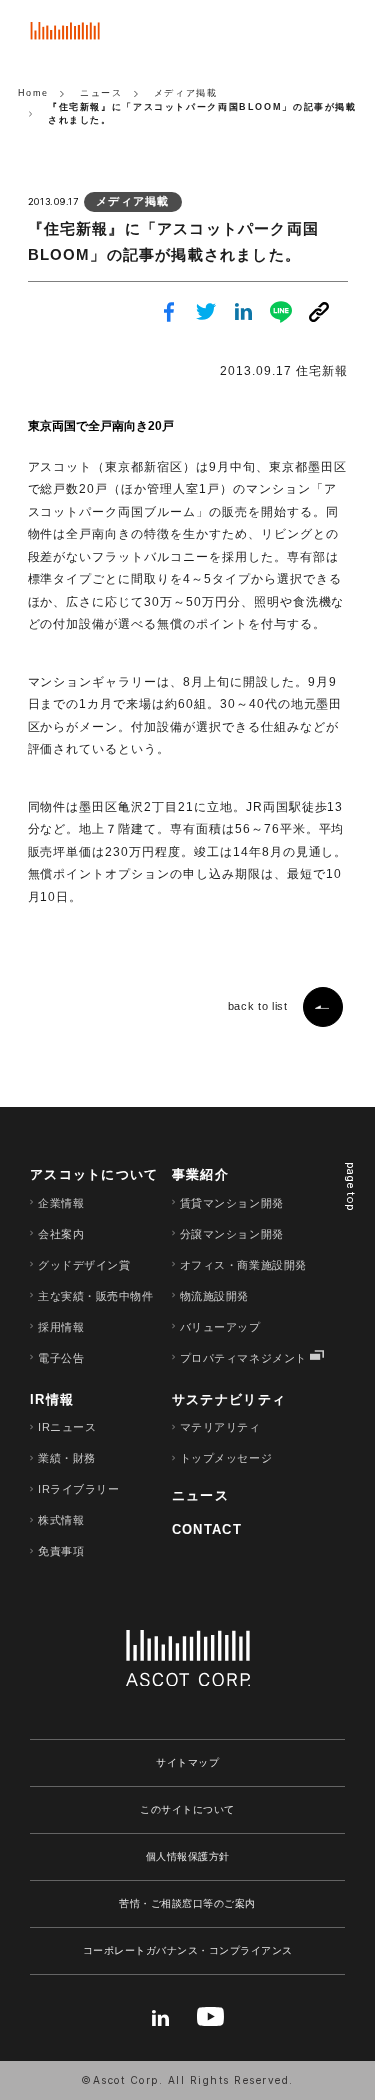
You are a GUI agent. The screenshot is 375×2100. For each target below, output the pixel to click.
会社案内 (61, 1234)
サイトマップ (187, 1762)
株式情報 (61, 1520)
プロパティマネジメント (243, 1358)
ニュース (200, 1495)
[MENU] (340, 35)
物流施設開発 (214, 1296)
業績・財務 (67, 1458)
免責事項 (61, 1551)
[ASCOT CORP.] (65, 38)
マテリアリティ (220, 1427)
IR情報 (52, 1399)
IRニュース (67, 1427)
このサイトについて (187, 1809)
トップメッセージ (226, 1458)
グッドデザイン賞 (84, 1265)
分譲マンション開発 (232, 1234)
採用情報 (61, 1327)
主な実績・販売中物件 (96, 1296)
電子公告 (61, 1358)
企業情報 (61, 1203)
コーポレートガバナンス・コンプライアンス (188, 1950)
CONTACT (207, 1529)
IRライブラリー (78, 1489)
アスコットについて (94, 1174)
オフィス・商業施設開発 (243, 1265)
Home (33, 93)
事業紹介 (200, 1174)
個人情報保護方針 (188, 1856)
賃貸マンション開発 (232, 1203)
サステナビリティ (229, 1399)
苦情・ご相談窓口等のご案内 (187, 1903)
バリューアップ (220, 1327)
